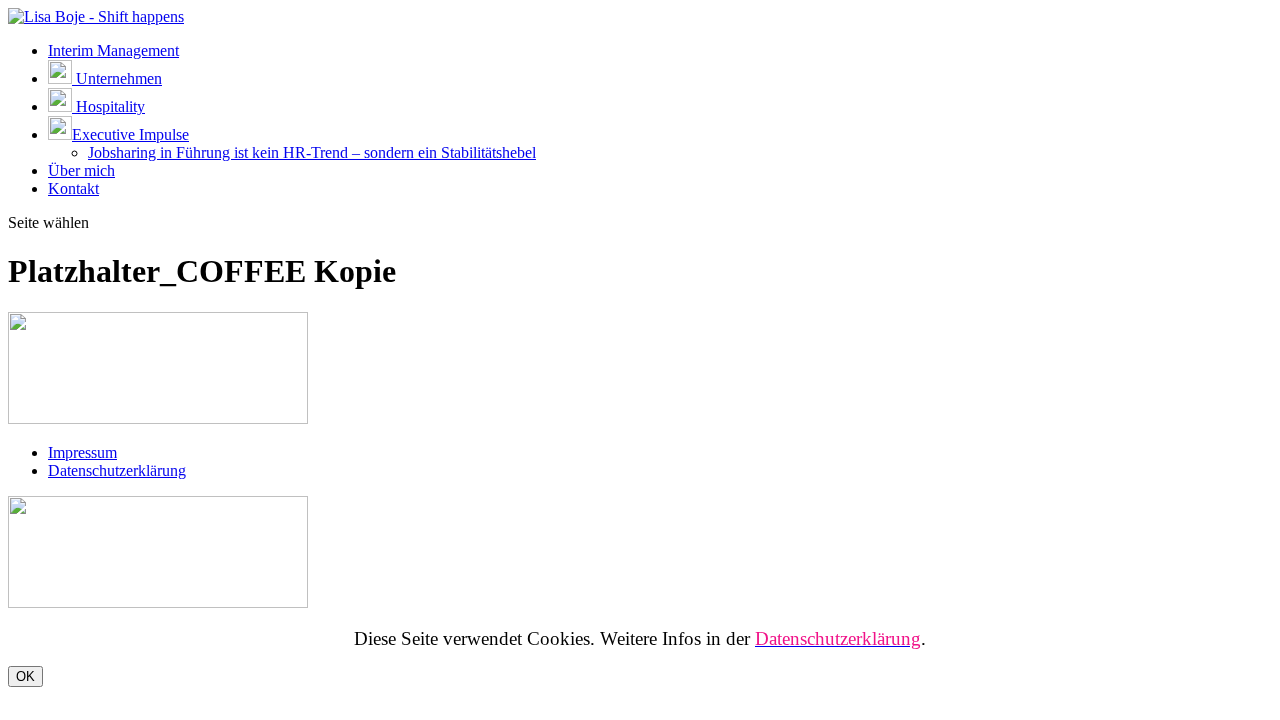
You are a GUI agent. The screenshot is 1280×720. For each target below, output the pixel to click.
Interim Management (113, 50)
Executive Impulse (130, 134)
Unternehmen (117, 78)
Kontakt (73, 188)
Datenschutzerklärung (117, 470)
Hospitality (108, 106)
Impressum (82, 452)
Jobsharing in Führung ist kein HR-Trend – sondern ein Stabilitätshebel (312, 152)
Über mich (81, 170)
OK (25, 676)
